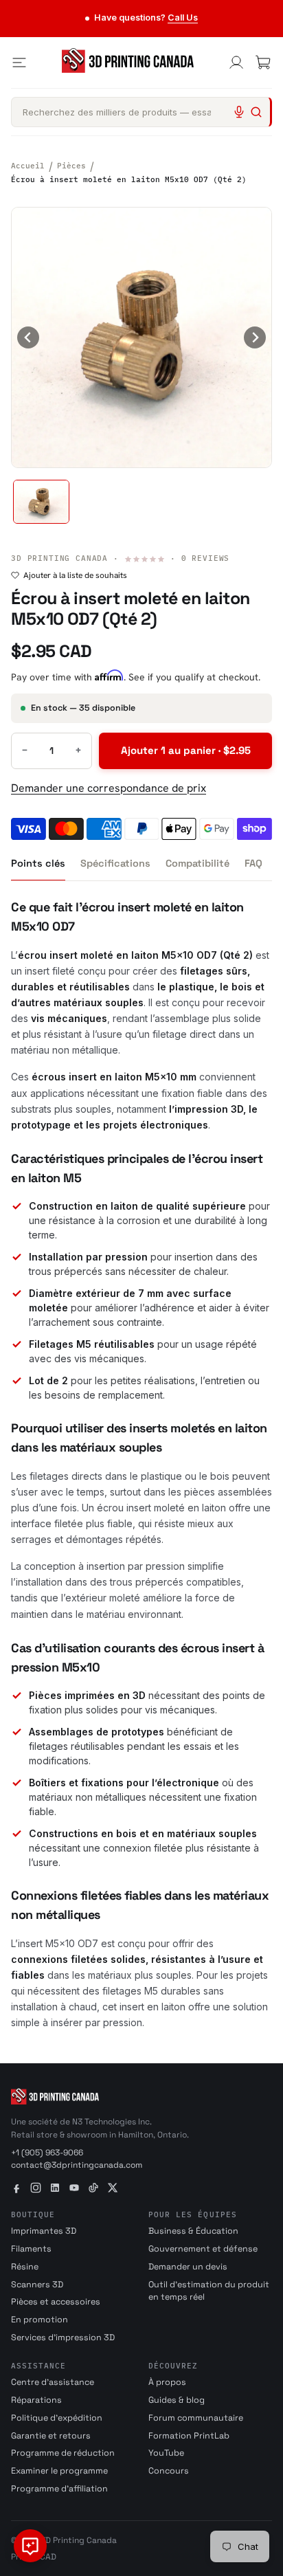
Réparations (36, 2400)
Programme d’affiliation (59, 2489)
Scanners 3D (37, 2285)
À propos (167, 2382)
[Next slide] (255, 337)
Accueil (28, 166)
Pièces (71, 166)
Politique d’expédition (57, 2418)
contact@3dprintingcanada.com (77, 2165)
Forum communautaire (196, 2418)
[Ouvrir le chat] (30, 2546)
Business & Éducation (193, 2231)
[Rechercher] (256, 112)
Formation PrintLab (189, 2436)
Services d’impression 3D (63, 2338)
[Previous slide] (28, 337)
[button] (41, 502)
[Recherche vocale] (239, 112)
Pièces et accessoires (56, 2302)
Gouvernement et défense (203, 2249)
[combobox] (141, 112)
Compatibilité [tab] (197, 863)
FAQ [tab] (253, 863)
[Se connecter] (236, 63)
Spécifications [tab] (115, 863)
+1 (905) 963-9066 (47, 2153)
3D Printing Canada (59, 558)
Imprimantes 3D (44, 2231)
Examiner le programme (59, 2471)
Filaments (31, 2249)
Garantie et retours (51, 2436)
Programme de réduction (63, 2453)
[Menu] (19, 63)
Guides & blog (177, 2400)
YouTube (166, 2453)
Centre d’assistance (53, 2382)
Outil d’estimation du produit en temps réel (209, 2291)
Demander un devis (188, 2267)
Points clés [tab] (38, 863)
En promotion (39, 2320)
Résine (25, 2267)
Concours (169, 2471)
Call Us (183, 18)
